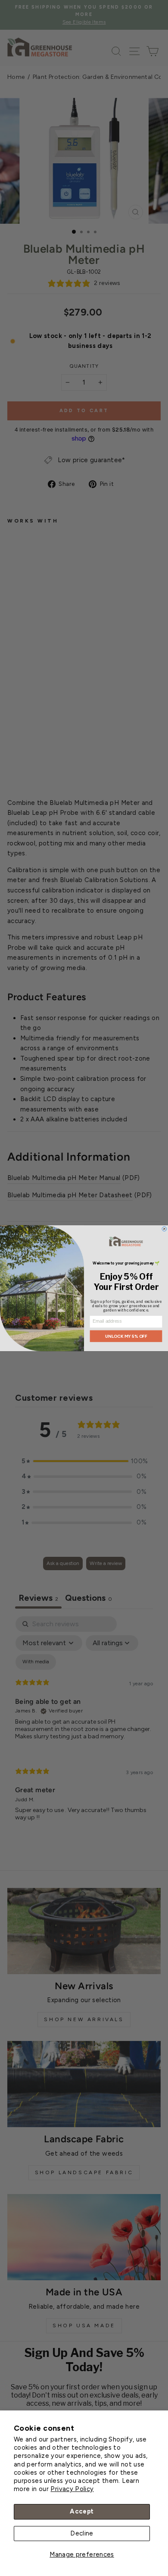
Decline (82, 2533)
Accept (82, 2511)
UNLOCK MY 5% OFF (126, 1336)
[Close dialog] (164, 1229)
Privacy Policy (72, 2489)
